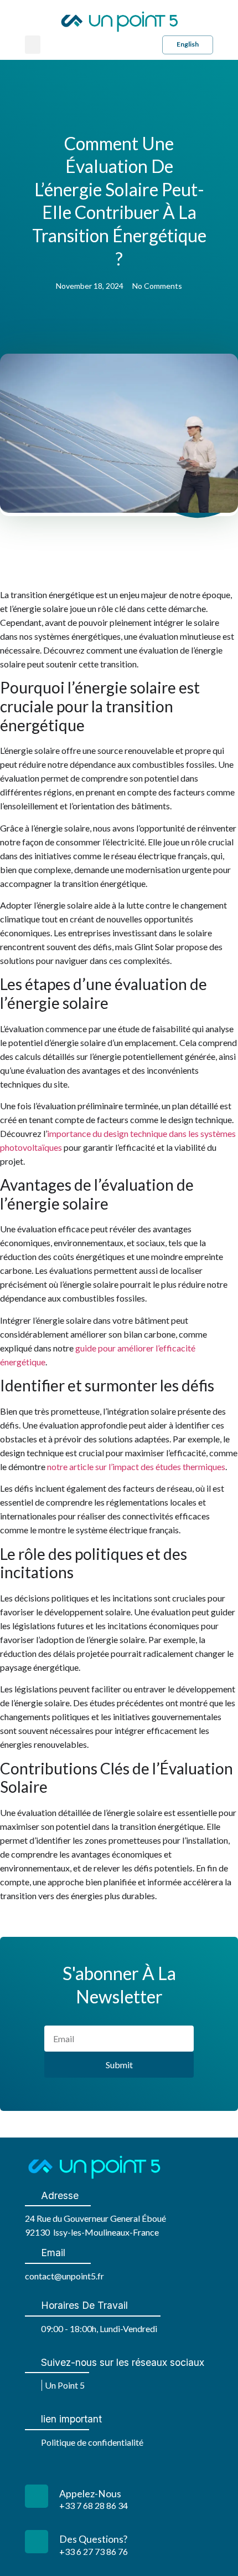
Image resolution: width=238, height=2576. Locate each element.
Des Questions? (93, 2539)
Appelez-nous (90, 2494)
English (188, 44)
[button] (33, 45)
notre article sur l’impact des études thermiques (136, 1466)
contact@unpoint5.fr (64, 2276)
